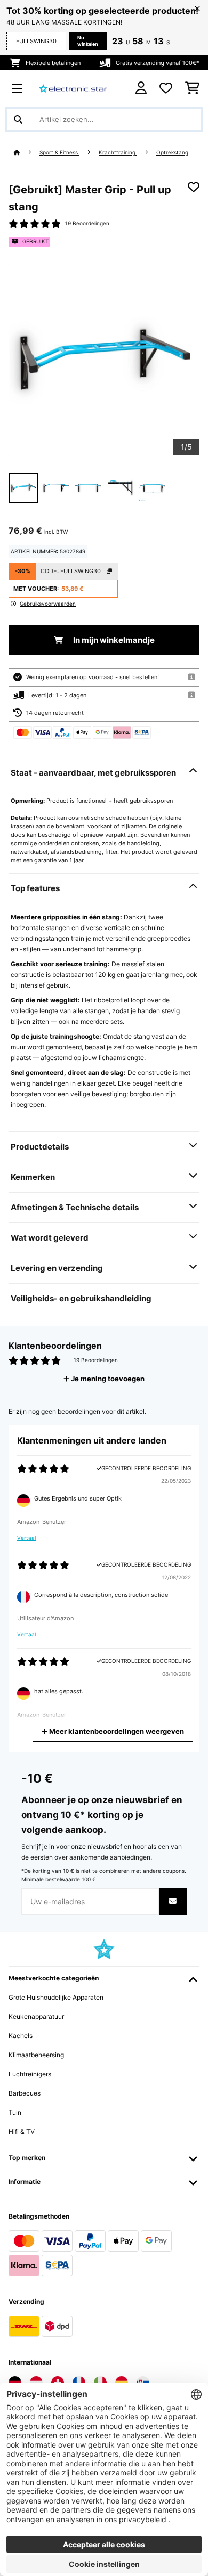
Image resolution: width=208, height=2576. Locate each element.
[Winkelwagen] (192, 88)
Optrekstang (172, 153)
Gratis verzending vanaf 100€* (158, 63)
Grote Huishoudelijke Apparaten (56, 1997)
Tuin (15, 2112)
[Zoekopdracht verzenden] (18, 119)
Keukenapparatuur (36, 2016)
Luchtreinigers (30, 2074)
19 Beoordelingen (87, 223)
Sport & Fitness (59, 153)
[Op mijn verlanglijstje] (194, 187)
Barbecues (25, 2093)
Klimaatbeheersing (36, 2055)
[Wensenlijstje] (166, 88)
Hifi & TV (22, 2131)
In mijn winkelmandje (113, 640)
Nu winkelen (88, 41)
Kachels (21, 2036)
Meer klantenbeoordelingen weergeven (116, 1731)
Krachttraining (118, 153)
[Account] (141, 88)
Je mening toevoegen (107, 1379)
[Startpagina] (27, 153)
